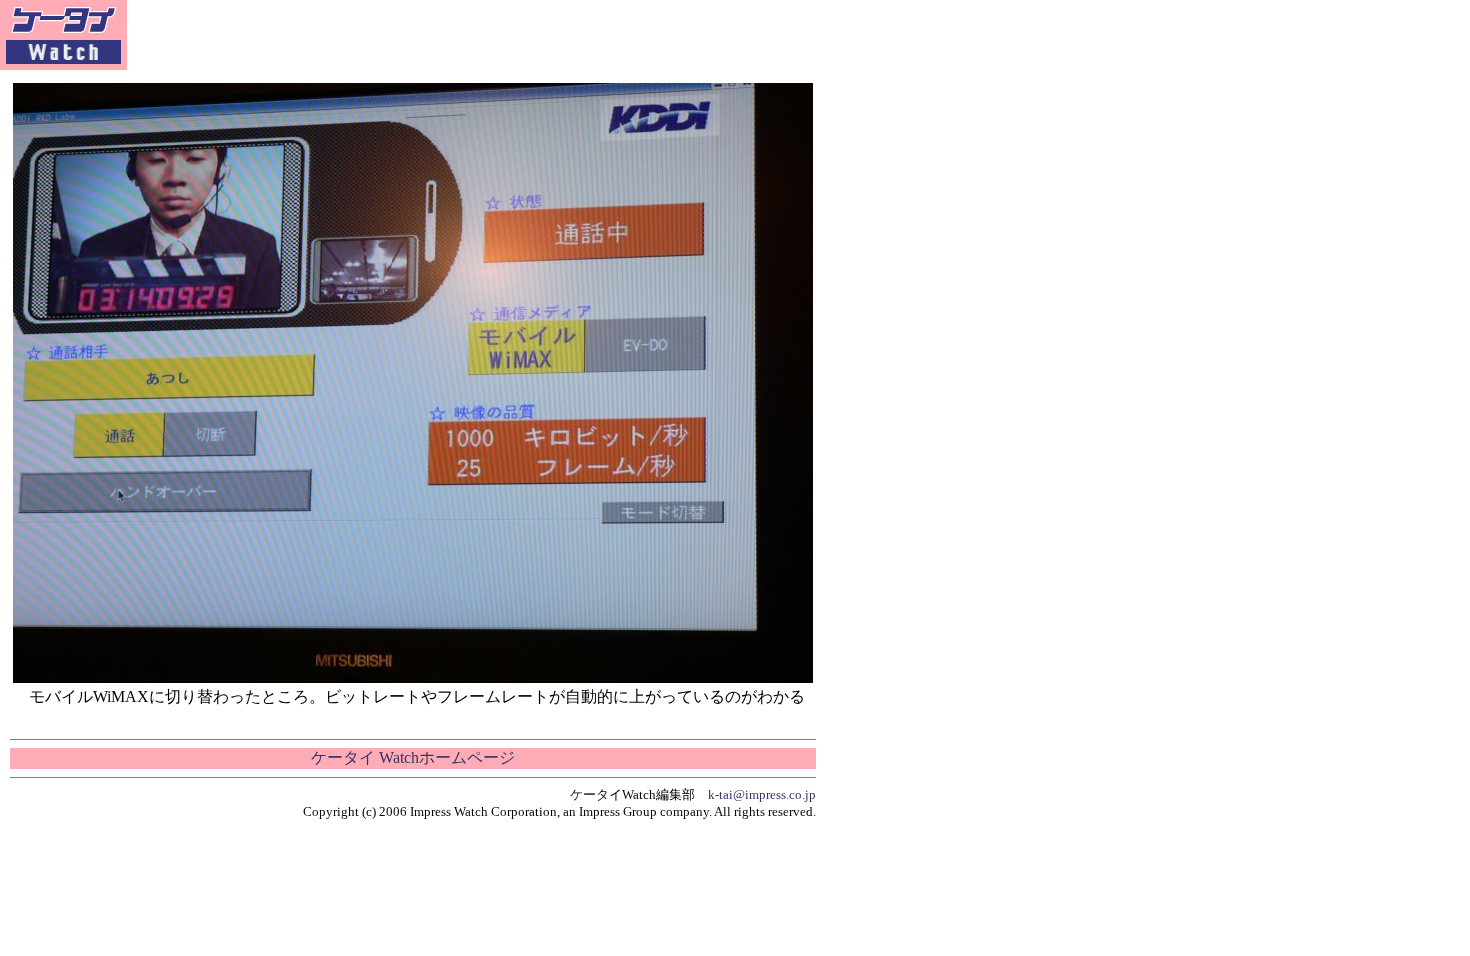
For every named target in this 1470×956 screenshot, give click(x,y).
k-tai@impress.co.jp (762, 794)
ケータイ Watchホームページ (413, 757)
